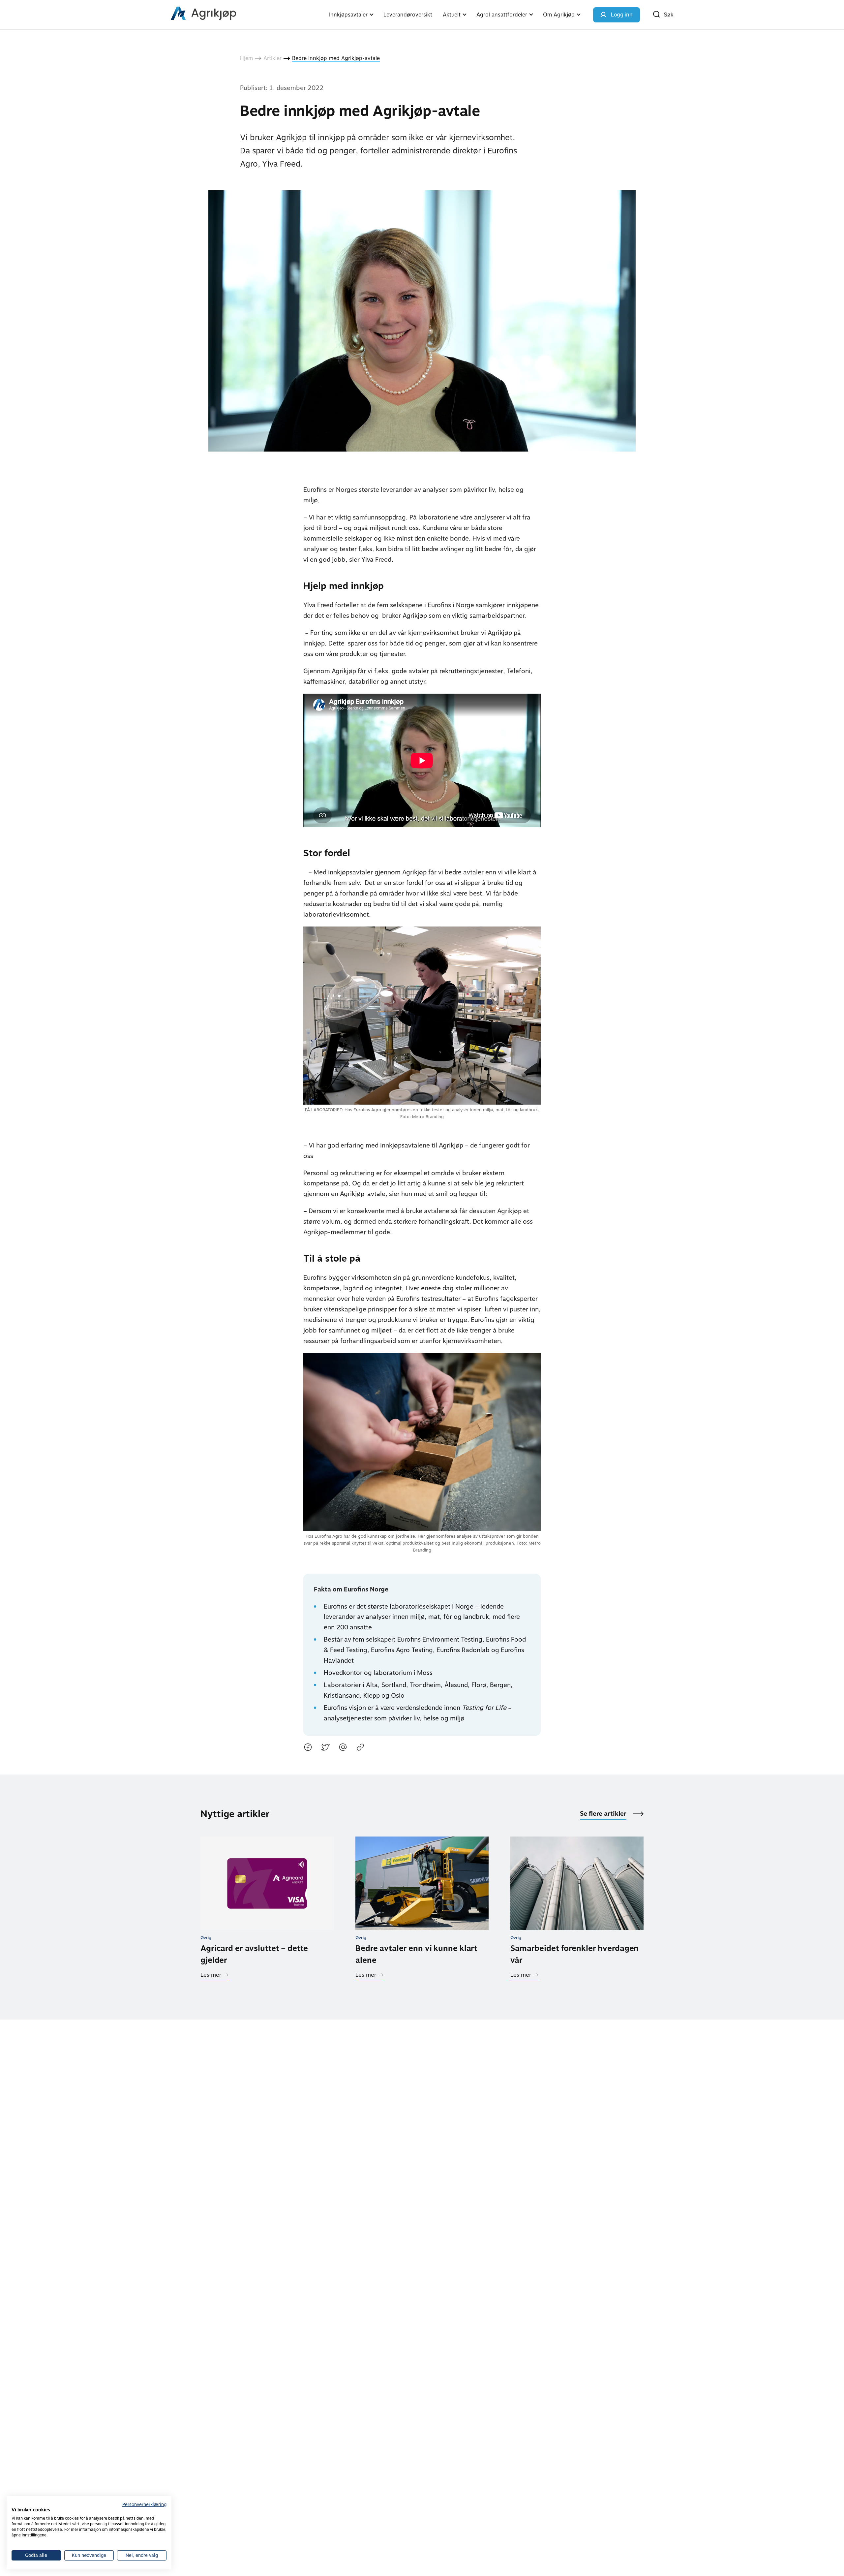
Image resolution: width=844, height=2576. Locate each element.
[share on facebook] (308, 1749)
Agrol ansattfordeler (502, 15)
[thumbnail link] (267, 1883)
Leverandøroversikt (408, 15)
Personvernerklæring (144, 2504)
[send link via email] (343, 1749)
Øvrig (206, 1938)
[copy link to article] (360, 1749)
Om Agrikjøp (559, 15)
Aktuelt (452, 15)
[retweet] (325, 1749)
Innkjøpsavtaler (348, 15)
